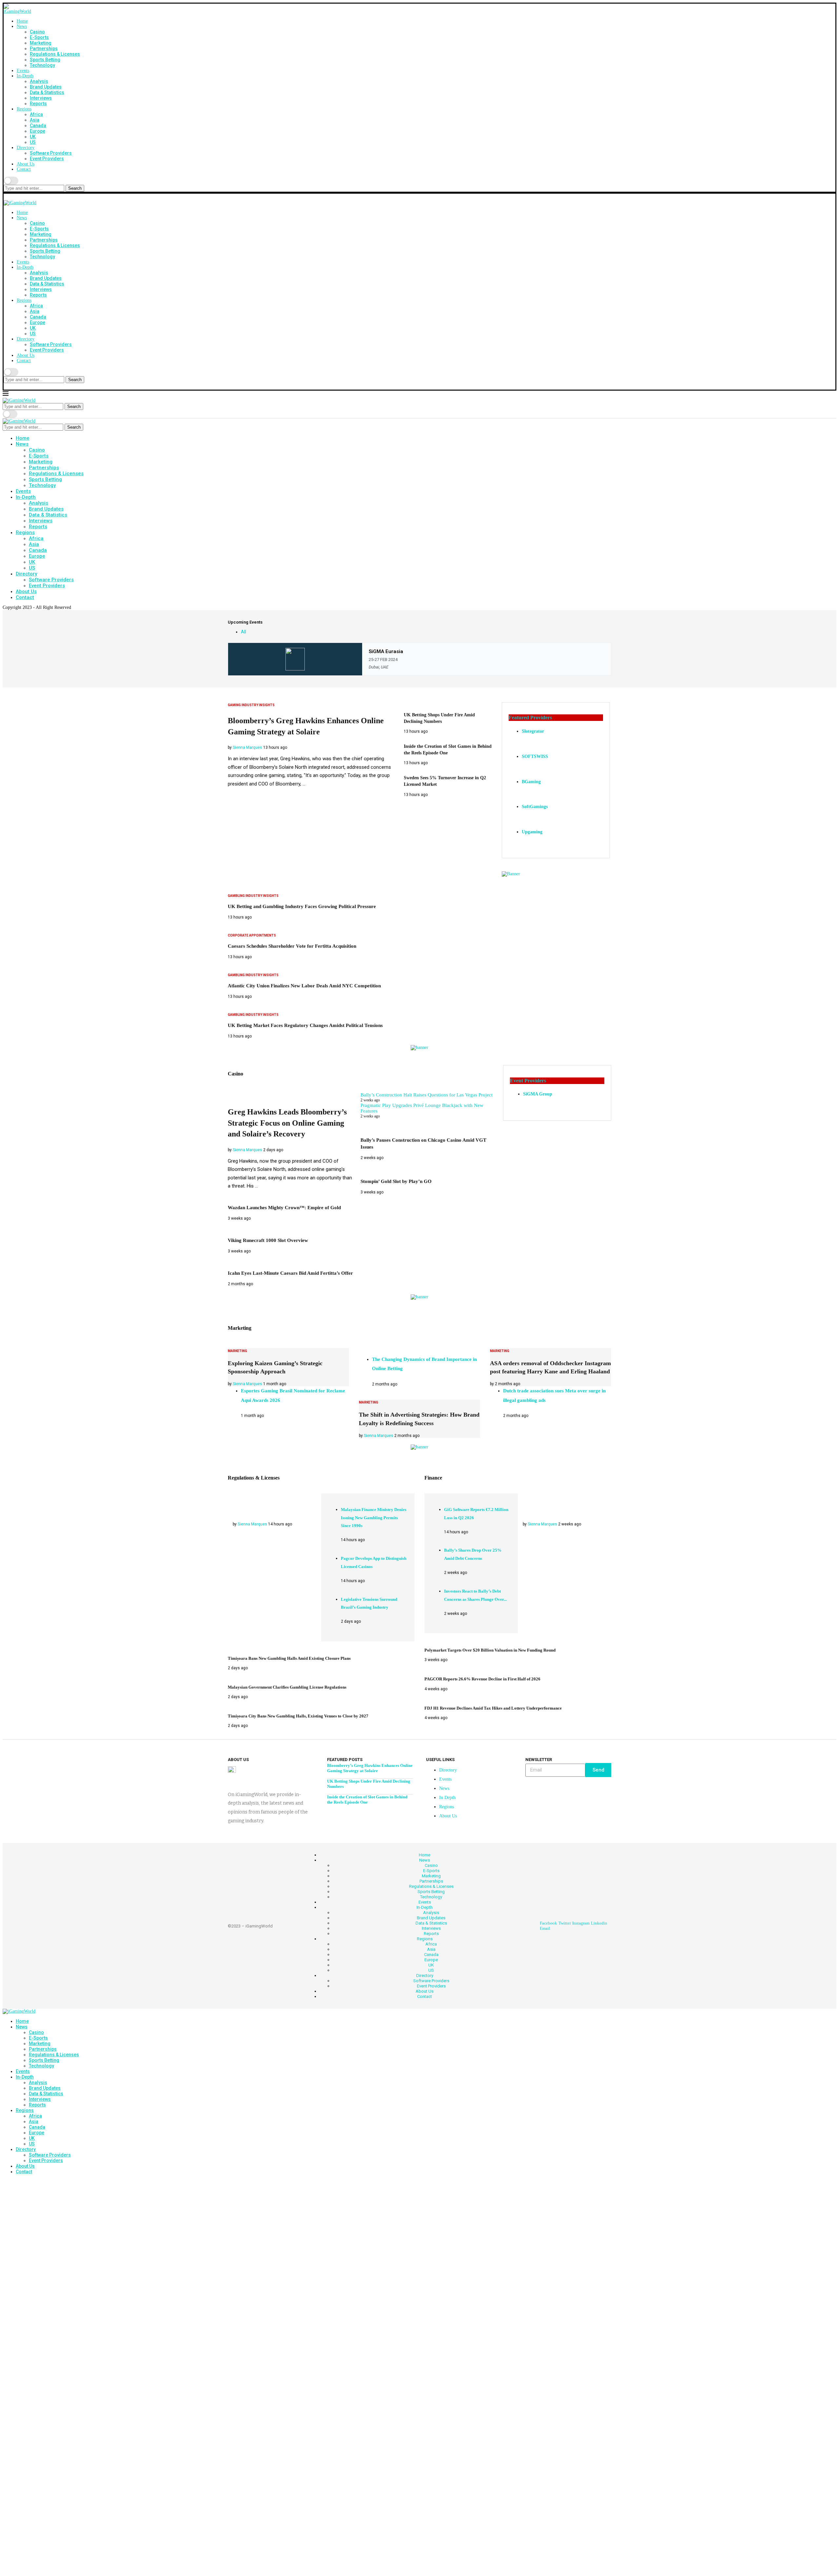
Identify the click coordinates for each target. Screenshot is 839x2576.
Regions (24, 109)
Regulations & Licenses (55, 54)
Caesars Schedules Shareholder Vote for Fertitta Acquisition (292, 946)
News (22, 26)
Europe (38, 131)
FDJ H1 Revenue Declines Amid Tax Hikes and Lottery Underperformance (493, 1708)
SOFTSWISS (535, 756)
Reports (38, 104)
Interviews (41, 98)
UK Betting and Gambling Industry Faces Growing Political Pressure (302, 906)
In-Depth (25, 76)
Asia (35, 120)
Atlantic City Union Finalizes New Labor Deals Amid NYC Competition (304, 986)
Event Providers (47, 159)
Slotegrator (533, 731)
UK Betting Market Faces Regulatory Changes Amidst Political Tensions (305, 1025)
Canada (38, 126)
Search (75, 188)
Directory (26, 148)
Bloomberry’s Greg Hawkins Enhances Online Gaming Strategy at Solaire (370, 1768)
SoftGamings (535, 807)
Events (23, 71)
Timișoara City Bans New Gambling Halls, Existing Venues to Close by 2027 (298, 1716)
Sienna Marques (247, 747)
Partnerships (44, 48)
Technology (42, 65)
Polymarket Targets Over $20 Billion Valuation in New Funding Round (490, 1650)
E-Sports (39, 37)
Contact (24, 169)
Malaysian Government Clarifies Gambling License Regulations (287, 1687)
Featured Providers (530, 717)
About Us (26, 164)
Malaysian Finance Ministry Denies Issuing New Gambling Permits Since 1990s (374, 1518)
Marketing (41, 43)
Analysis (39, 81)
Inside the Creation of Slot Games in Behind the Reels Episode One (367, 1800)
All (244, 632)
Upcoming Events (245, 622)
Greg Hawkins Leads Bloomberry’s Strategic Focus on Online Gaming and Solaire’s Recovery (287, 1123)
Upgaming (532, 832)
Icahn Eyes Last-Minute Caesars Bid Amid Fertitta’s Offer (290, 1273)
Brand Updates (46, 87)
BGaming (531, 782)
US (33, 142)
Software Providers (51, 153)
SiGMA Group (538, 1094)
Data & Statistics (47, 92)
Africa (36, 114)
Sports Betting (45, 60)
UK (33, 137)
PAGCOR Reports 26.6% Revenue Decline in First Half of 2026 (482, 1679)
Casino (37, 32)
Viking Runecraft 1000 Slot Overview (268, 1240)
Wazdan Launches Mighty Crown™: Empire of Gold (284, 1208)
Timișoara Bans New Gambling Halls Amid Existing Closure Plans (289, 1658)
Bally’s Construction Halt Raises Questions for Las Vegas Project (427, 1095)
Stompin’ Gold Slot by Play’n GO (396, 1181)
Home (22, 21)
